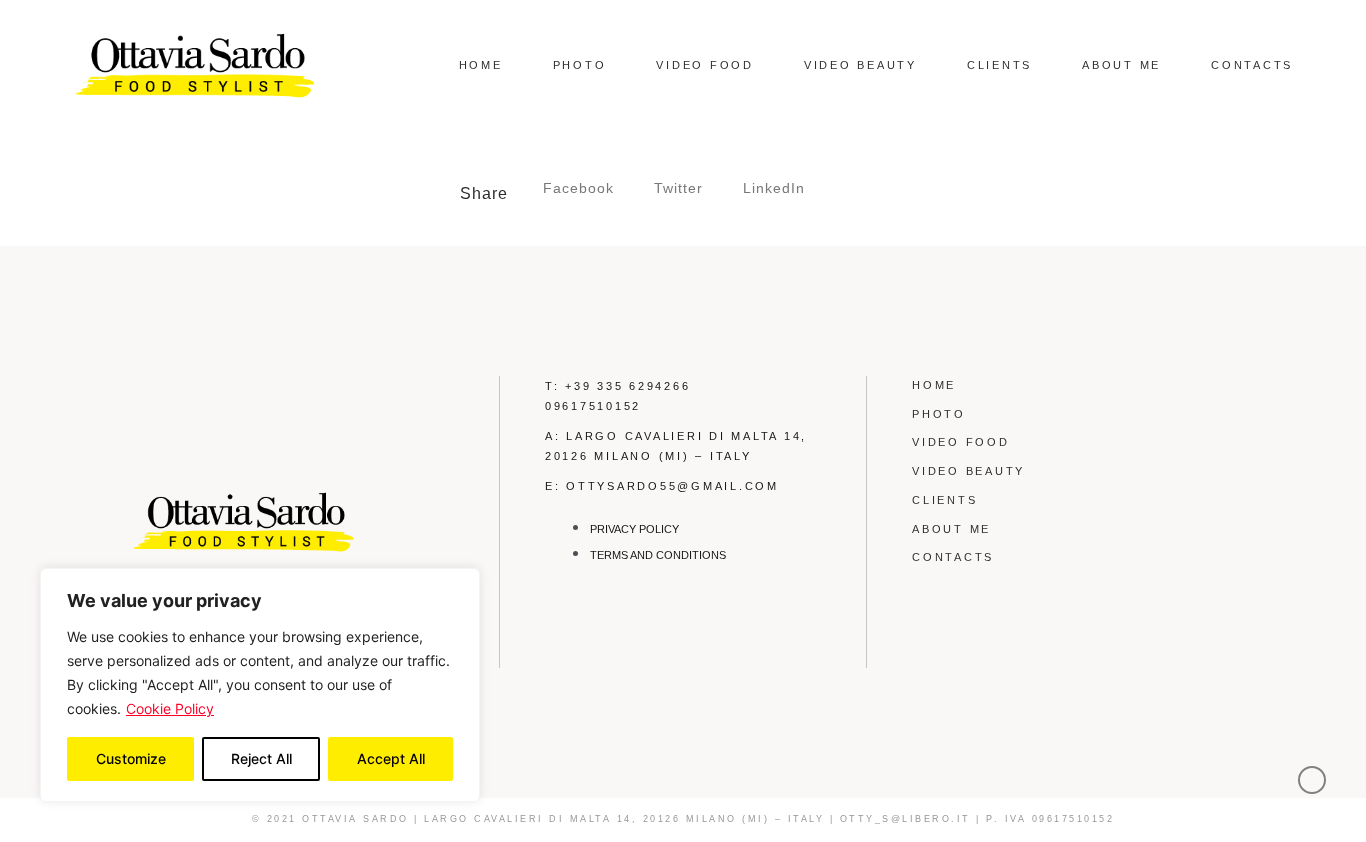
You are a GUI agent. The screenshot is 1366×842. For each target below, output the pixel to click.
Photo (580, 65)
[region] (260, 685)
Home (481, 65)
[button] (578, 188)
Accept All (391, 758)
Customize (131, 758)
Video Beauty (860, 65)
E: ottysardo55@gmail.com (662, 486)
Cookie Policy (170, 708)
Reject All (261, 758)
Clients (999, 65)
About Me (1121, 65)
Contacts (1252, 65)
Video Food (705, 65)
